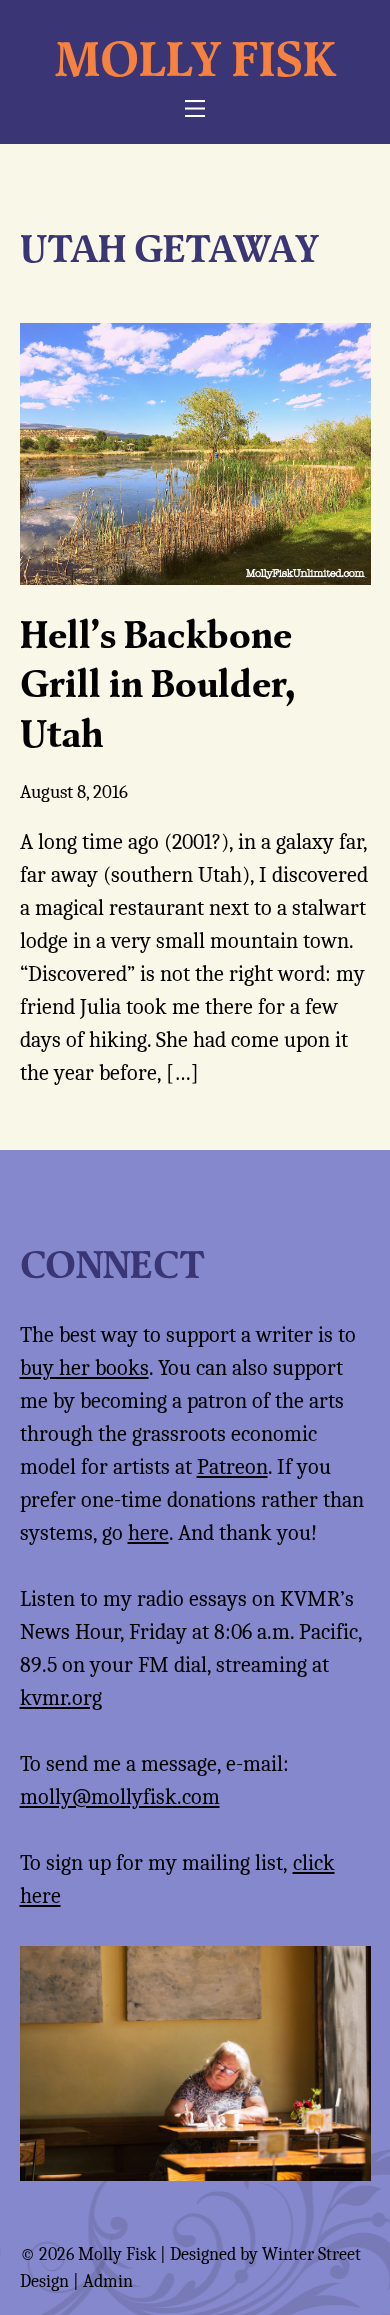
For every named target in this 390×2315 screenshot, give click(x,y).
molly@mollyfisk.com (120, 1797)
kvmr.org (61, 1698)
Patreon (232, 1467)
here (148, 1533)
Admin (108, 2281)
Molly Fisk (195, 58)
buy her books (84, 1368)
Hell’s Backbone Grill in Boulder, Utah (157, 683)
